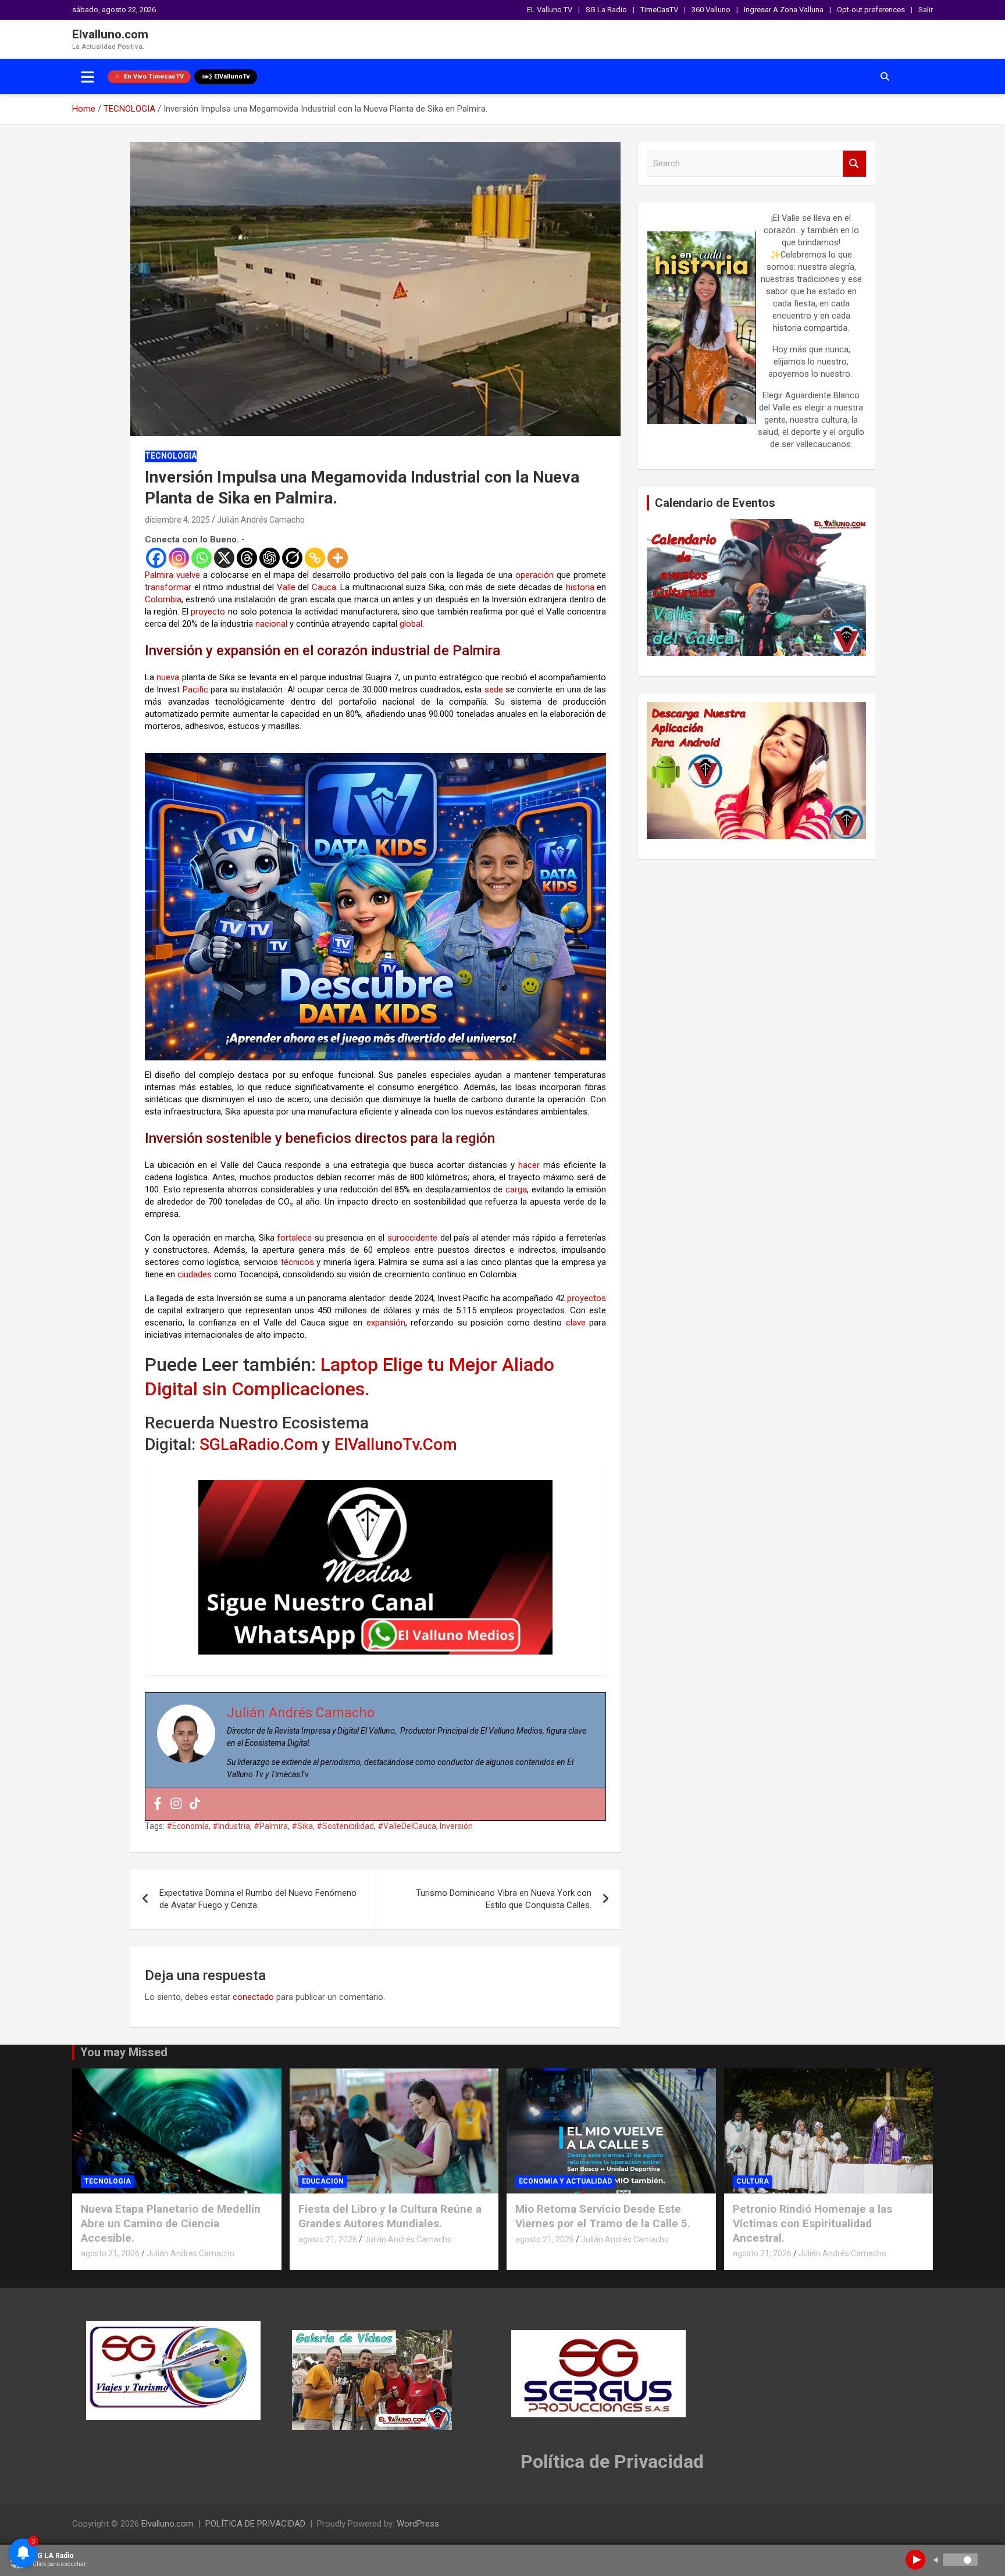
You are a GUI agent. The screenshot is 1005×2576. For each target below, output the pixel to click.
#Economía (188, 1826)
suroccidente (412, 1238)
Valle (286, 587)
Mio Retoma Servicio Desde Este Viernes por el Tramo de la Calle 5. (603, 2216)
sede (494, 689)
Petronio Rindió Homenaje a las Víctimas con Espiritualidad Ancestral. (812, 2223)
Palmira (159, 575)
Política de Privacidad (612, 2461)
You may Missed (124, 2052)
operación (534, 575)
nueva (168, 677)
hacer (529, 1165)
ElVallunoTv (232, 76)
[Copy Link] (315, 558)
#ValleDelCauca (407, 1826)
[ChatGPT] (270, 558)
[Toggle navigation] (88, 77)
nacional (271, 624)
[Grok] (292, 558)
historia (580, 587)
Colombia (163, 599)
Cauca (324, 587)
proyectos (587, 1298)
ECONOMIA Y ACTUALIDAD (565, 2181)
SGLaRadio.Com (261, 1444)
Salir (926, 10)
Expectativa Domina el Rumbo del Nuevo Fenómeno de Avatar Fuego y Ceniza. (258, 1899)
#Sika (302, 1826)
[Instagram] (179, 558)
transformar (168, 587)
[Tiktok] (195, 1804)
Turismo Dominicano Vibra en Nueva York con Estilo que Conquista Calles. (504, 1899)
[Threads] (247, 558)
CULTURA (753, 2181)
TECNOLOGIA (171, 456)
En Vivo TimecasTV (154, 76)
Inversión (456, 1826)
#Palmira (271, 1826)
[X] (224, 558)
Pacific (195, 689)
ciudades (195, 1274)
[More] (338, 558)
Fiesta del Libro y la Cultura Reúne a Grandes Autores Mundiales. (390, 2216)
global (411, 624)
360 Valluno (711, 10)
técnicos (297, 1262)
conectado (253, 1997)
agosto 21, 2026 (110, 2253)
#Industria (231, 1826)
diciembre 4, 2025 (177, 520)
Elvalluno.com (110, 34)
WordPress (418, 2524)
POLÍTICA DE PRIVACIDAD (255, 2524)
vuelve (188, 575)
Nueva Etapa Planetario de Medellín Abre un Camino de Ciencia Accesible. (171, 2223)
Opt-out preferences (871, 10)
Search (854, 164)
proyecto (208, 612)
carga (516, 1189)
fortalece (294, 1238)
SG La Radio (606, 10)
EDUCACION (323, 2181)
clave (576, 1323)
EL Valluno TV (550, 10)
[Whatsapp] (202, 558)
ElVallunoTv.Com (396, 1444)
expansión (386, 1323)
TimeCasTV (659, 10)
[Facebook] (156, 558)
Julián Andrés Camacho (261, 520)
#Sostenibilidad (345, 1826)
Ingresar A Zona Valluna (784, 10)
